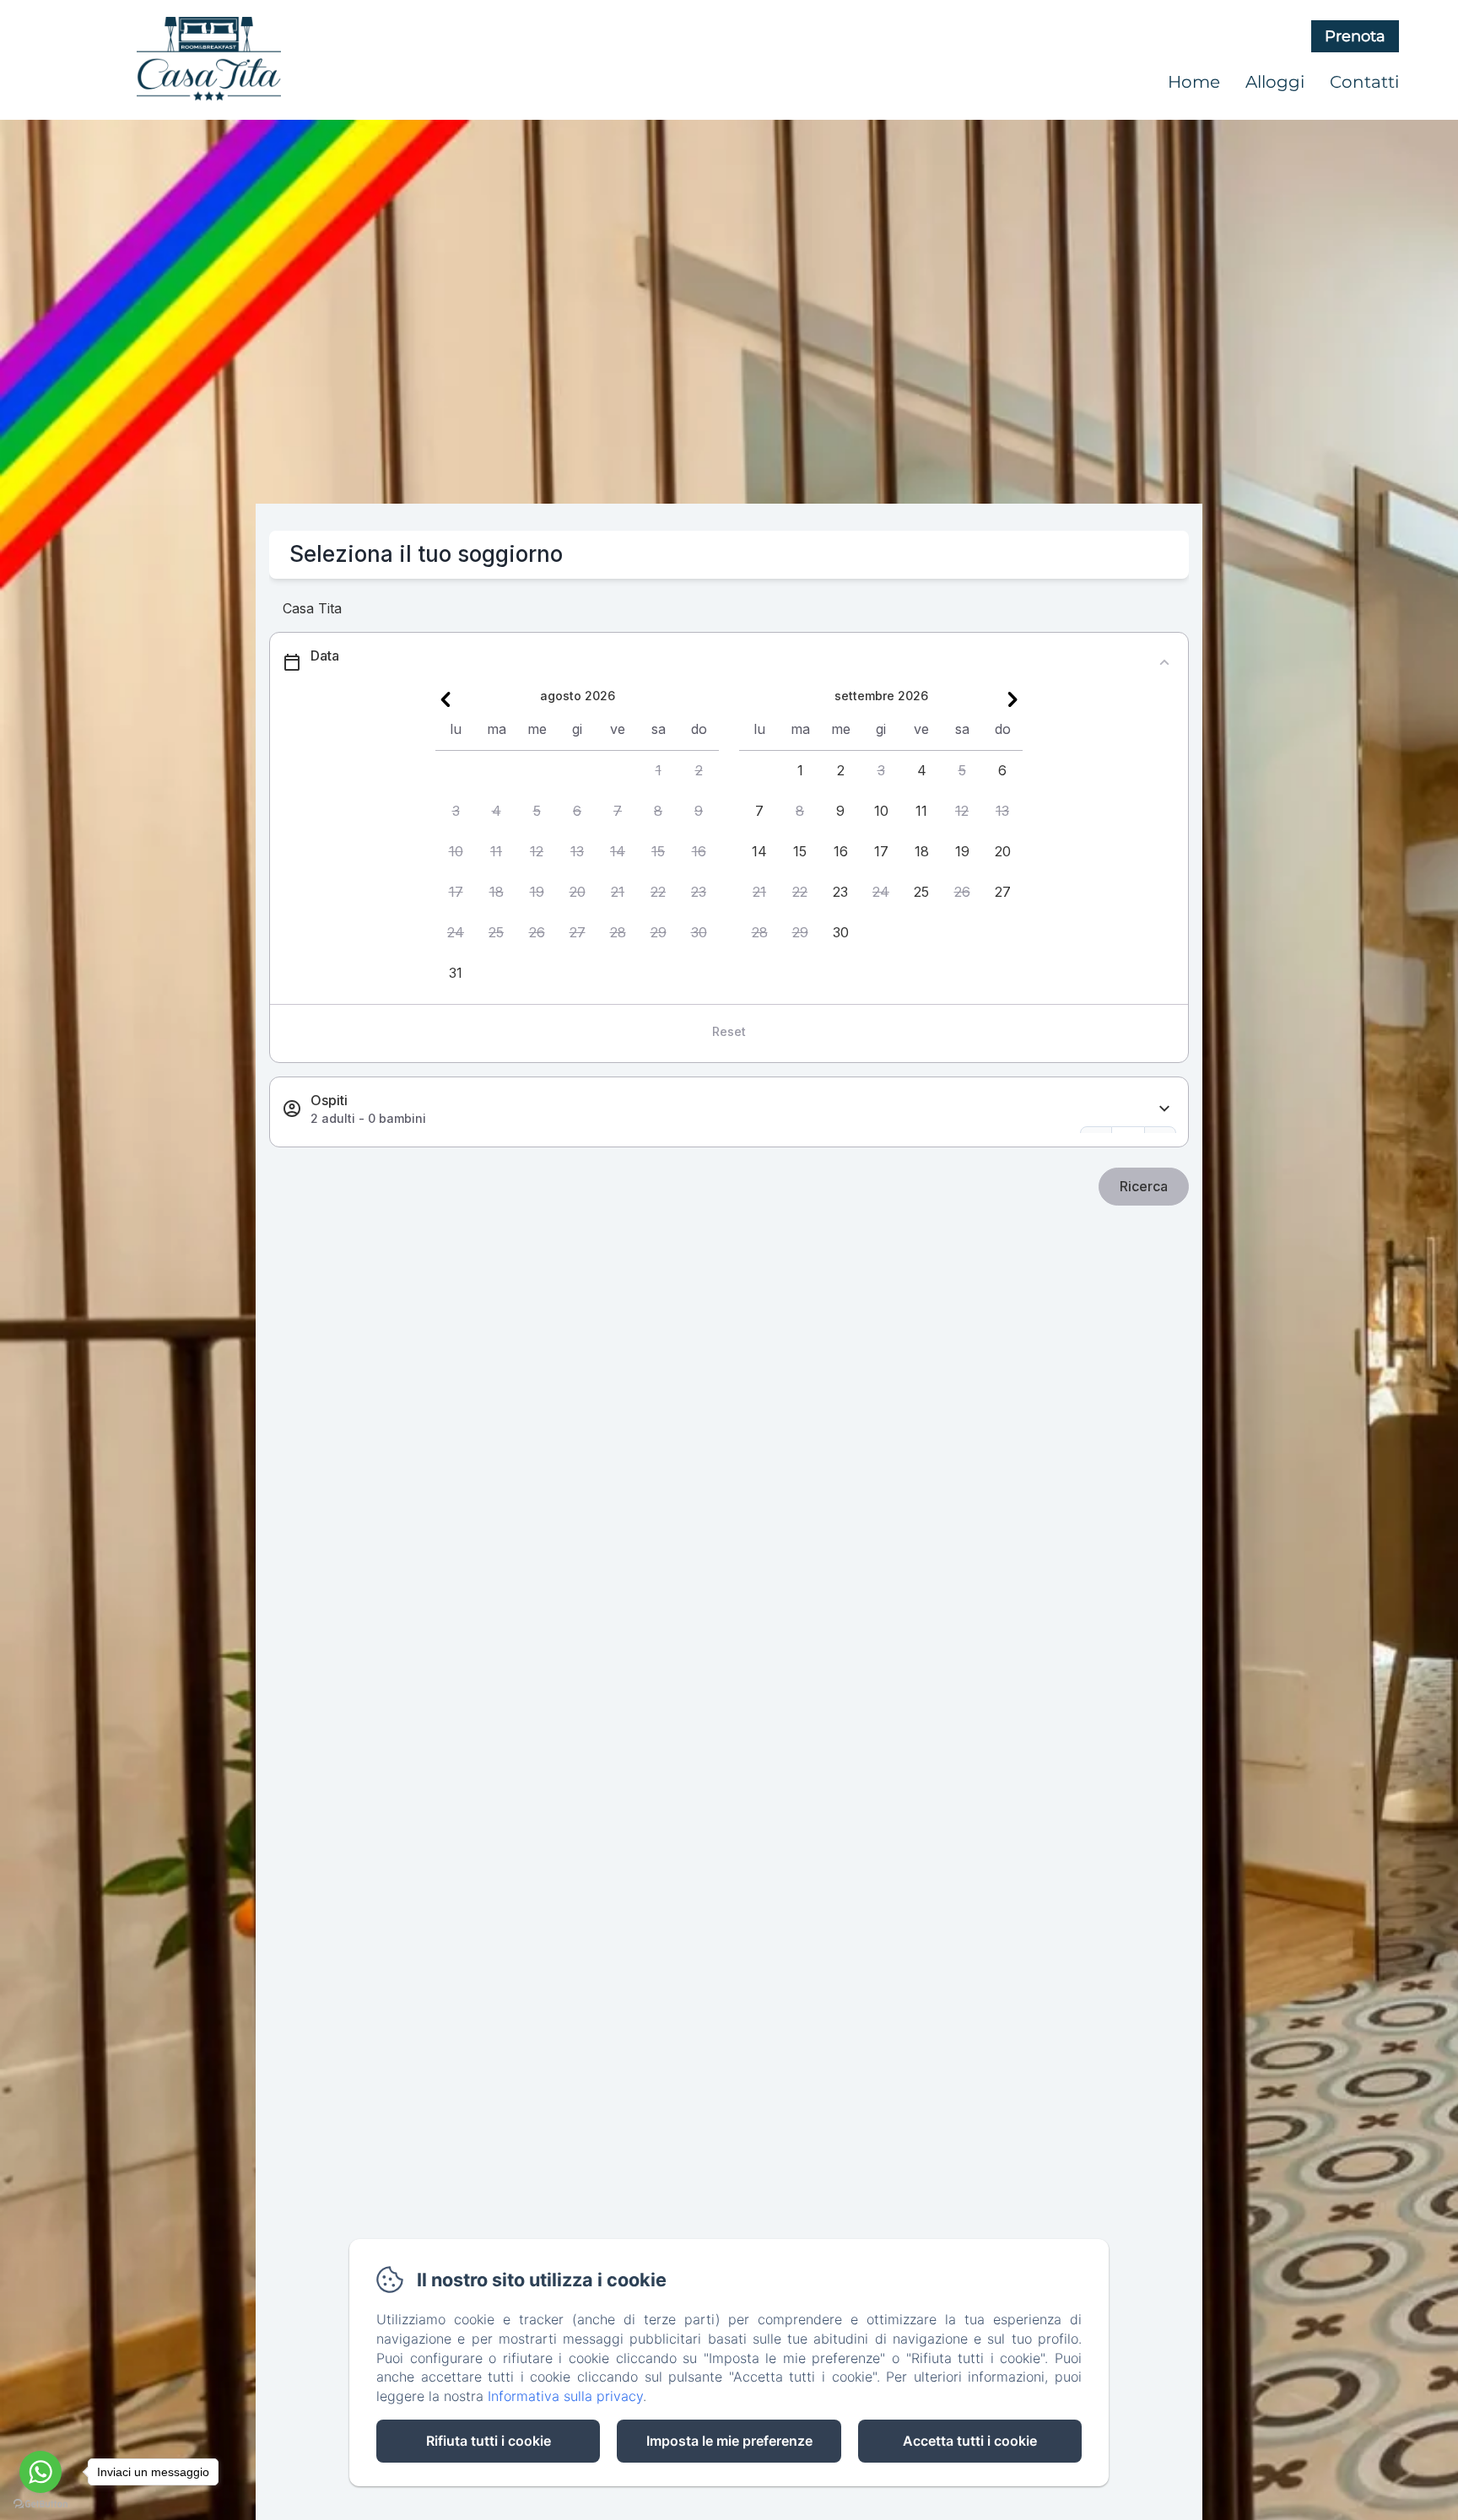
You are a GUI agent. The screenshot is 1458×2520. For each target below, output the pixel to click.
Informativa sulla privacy (565, 2396)
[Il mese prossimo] (1012, 699)
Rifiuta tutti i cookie (489, 2441)
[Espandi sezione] (1164, 1109)
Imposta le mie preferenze (729, 2441)
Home (1194, 82)
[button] (658, 771)
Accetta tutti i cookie (970, 2441)
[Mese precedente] (445, 699)
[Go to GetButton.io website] (40, 2504)
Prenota (1355, 36)
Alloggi (1275, 82)
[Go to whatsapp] (40, 2472)
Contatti (1364, 82)
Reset (729, 1031)
